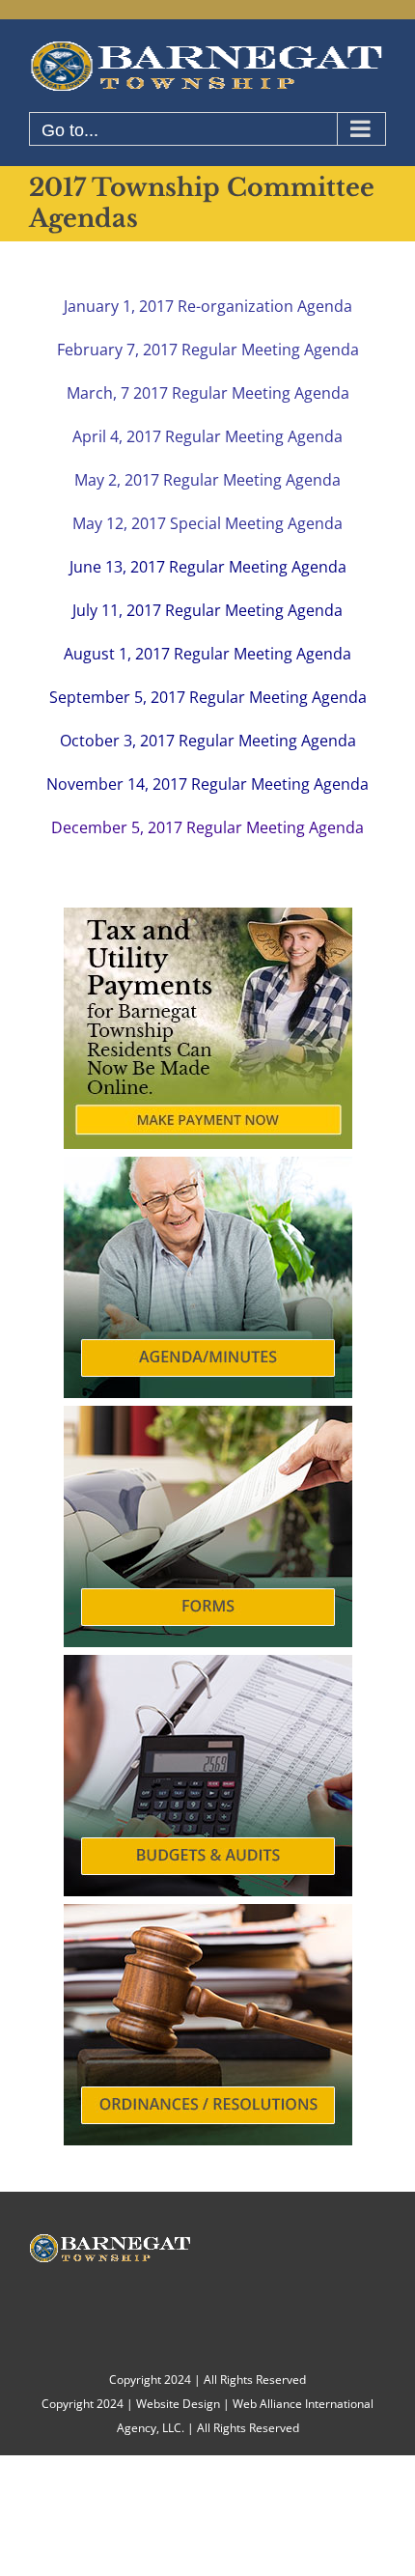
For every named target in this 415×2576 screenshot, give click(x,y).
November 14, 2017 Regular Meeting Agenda (207, 784)
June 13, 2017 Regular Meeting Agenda (208, 567)
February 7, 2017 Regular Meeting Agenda (208, 350)
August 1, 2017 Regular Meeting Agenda (207, 654)
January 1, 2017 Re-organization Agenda (208, 306)
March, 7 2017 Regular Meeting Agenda (208, 393)
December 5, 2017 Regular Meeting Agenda (207, 827)
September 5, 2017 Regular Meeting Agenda (208, 697)
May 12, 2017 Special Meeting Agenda (207, 523)
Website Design (178, 2404)
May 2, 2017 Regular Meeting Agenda (207, 480)
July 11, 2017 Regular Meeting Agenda (207, 610)
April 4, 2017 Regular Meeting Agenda (207, 436)
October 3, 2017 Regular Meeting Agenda (208, 741)
